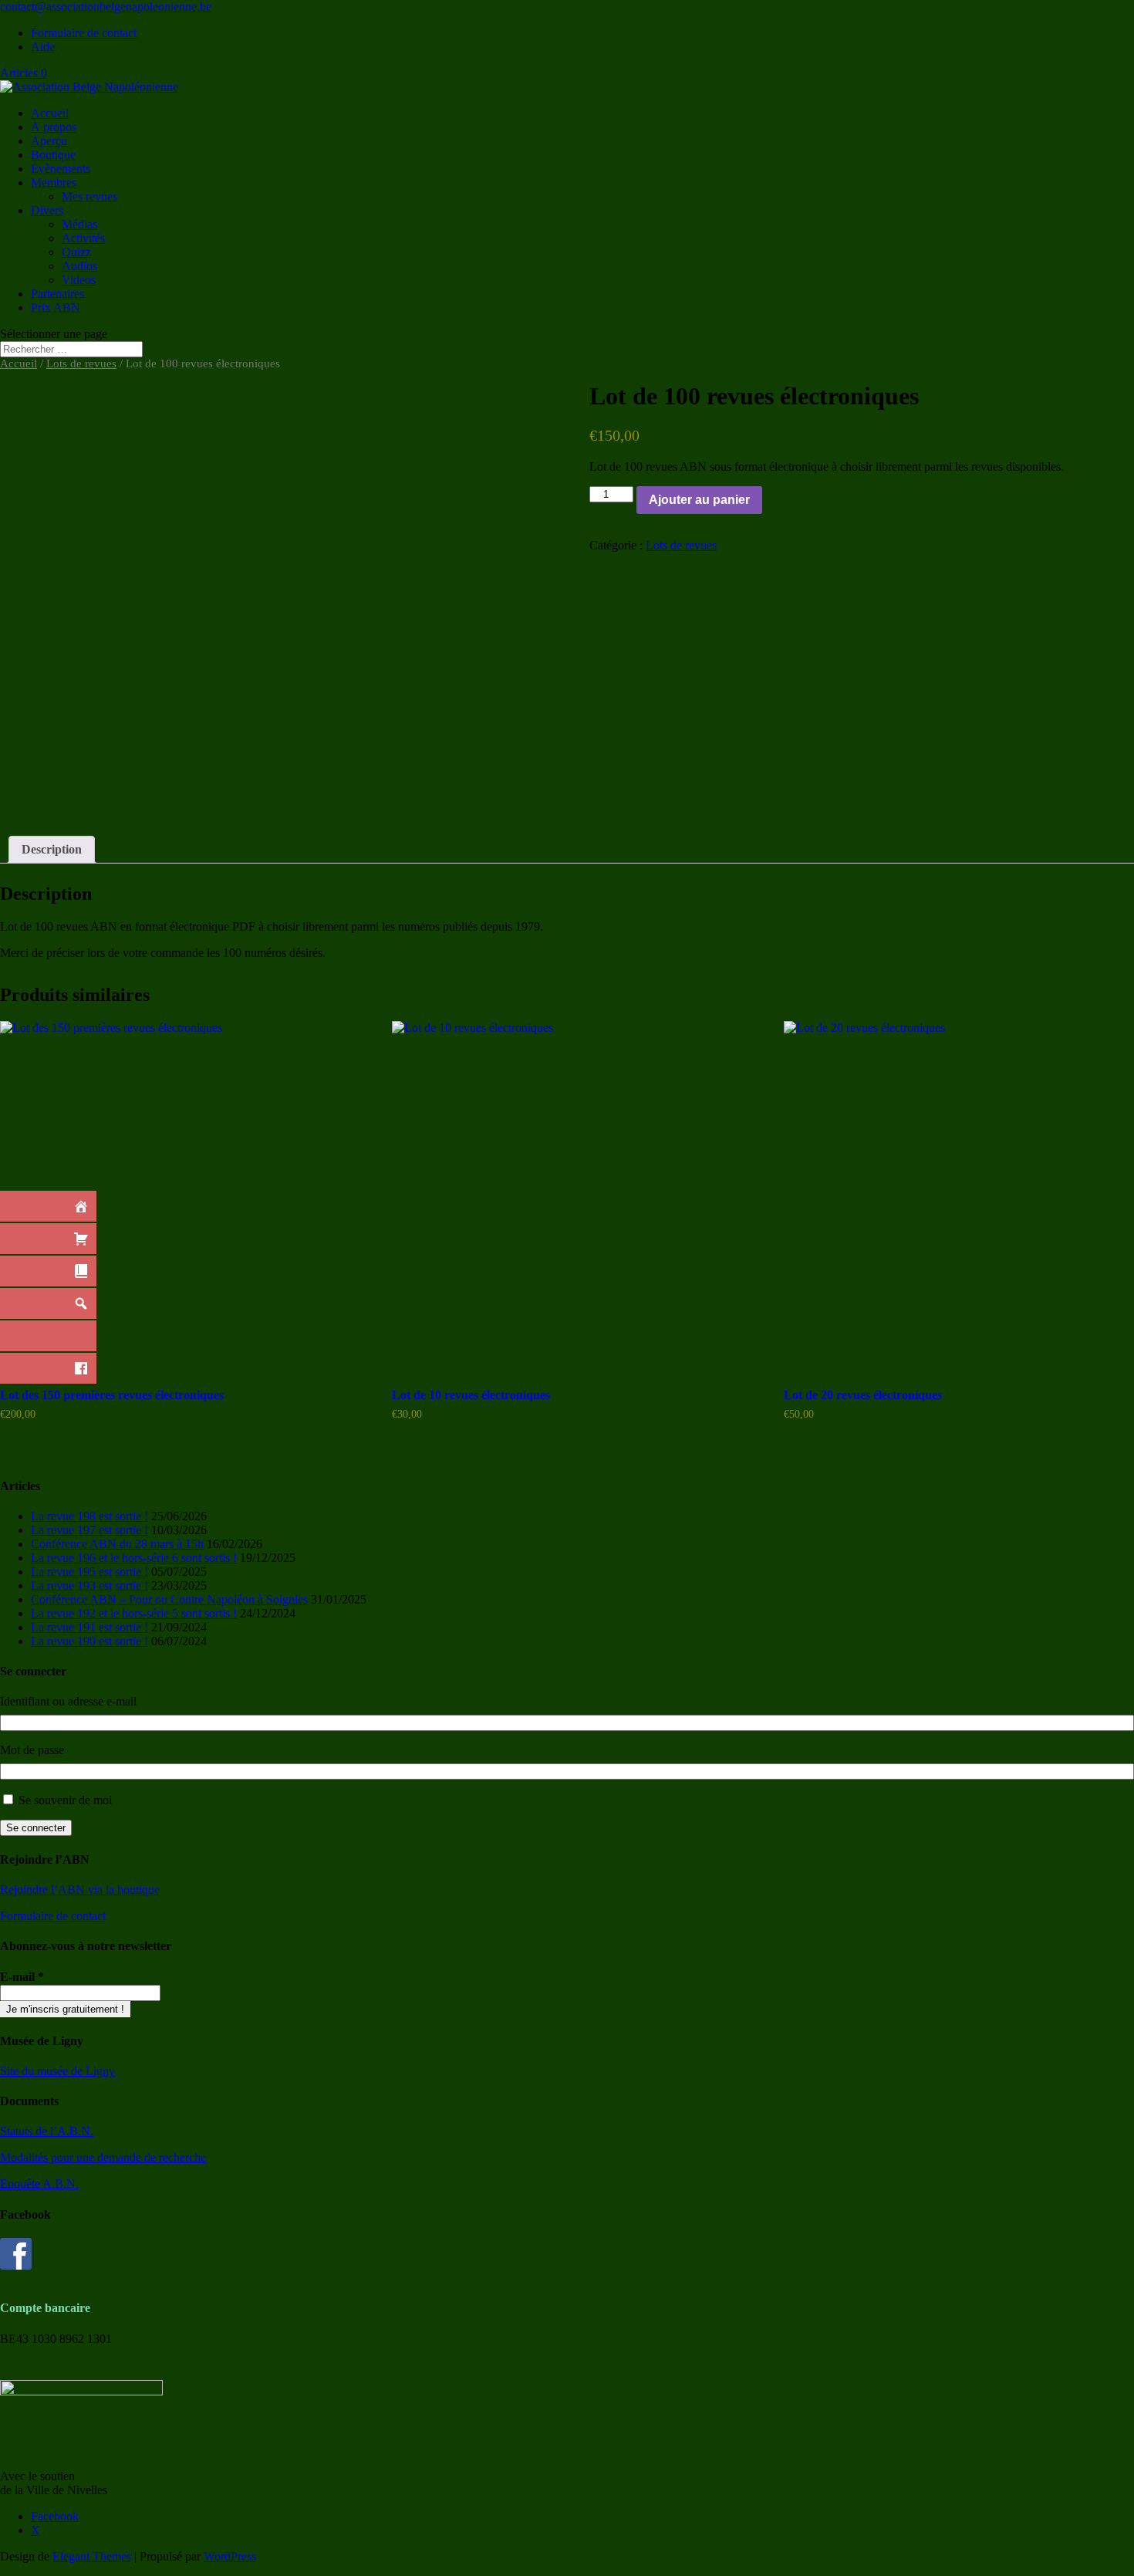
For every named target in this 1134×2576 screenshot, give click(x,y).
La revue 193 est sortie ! (89, 1585)
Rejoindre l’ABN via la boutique (80, 1890)
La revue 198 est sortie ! (89, 1516)
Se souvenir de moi (65, 1800)
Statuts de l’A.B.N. (47, 2131)
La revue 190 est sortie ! (89, 1641)
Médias (79, 224)
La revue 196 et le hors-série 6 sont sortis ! (134, 1558)
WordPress (230, 2556)
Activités (83, 238)
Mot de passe (32, 1750)
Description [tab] (52, 849)
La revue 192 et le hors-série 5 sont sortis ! (134, 1613)
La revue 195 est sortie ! (89, 1572)
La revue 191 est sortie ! (89, 1627)
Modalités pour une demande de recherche (103, 2157)
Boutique (53, 155)
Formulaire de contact (84, 33)
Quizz (76, 252)
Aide (43, 47)
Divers (47, 210)
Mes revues (89, 196)
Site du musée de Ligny (57, 2071)
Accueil (50, 113)
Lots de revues (81, 363)
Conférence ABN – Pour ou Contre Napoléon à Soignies (169, 1599)
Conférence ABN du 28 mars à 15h (117, 1544)
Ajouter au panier (699, 500)
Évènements (61, 169)
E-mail (22, 1977)
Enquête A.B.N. (39, 2184)
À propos (54, 127)
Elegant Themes (92, 2556)
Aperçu (49, 141)
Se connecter (36, 1828)
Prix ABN (56, 308)
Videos (79, 280)
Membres (54, 183)
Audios (79, 266)
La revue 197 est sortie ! (89, 1530)
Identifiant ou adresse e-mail (68, 1701)
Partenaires (57, 294)
